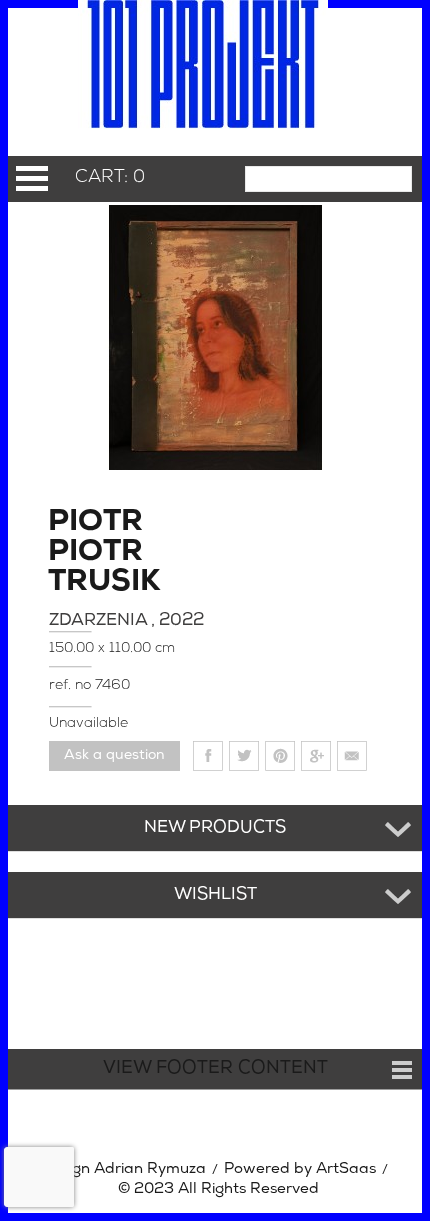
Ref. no (72, 685)
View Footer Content (215, 1069)
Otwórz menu (32, 178)
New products (215, 828)
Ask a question (114, 755)
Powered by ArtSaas (300, 1169)
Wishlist (215, 895)
